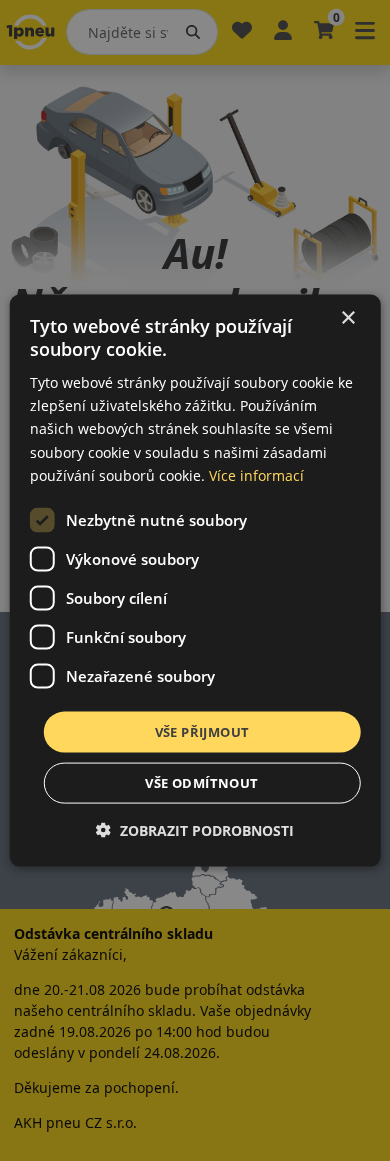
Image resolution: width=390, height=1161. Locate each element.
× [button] (347, 317)
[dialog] (195, 580)
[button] (195, 830)
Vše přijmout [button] (202, 731)
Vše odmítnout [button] (201, 783)
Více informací (256, 474)
